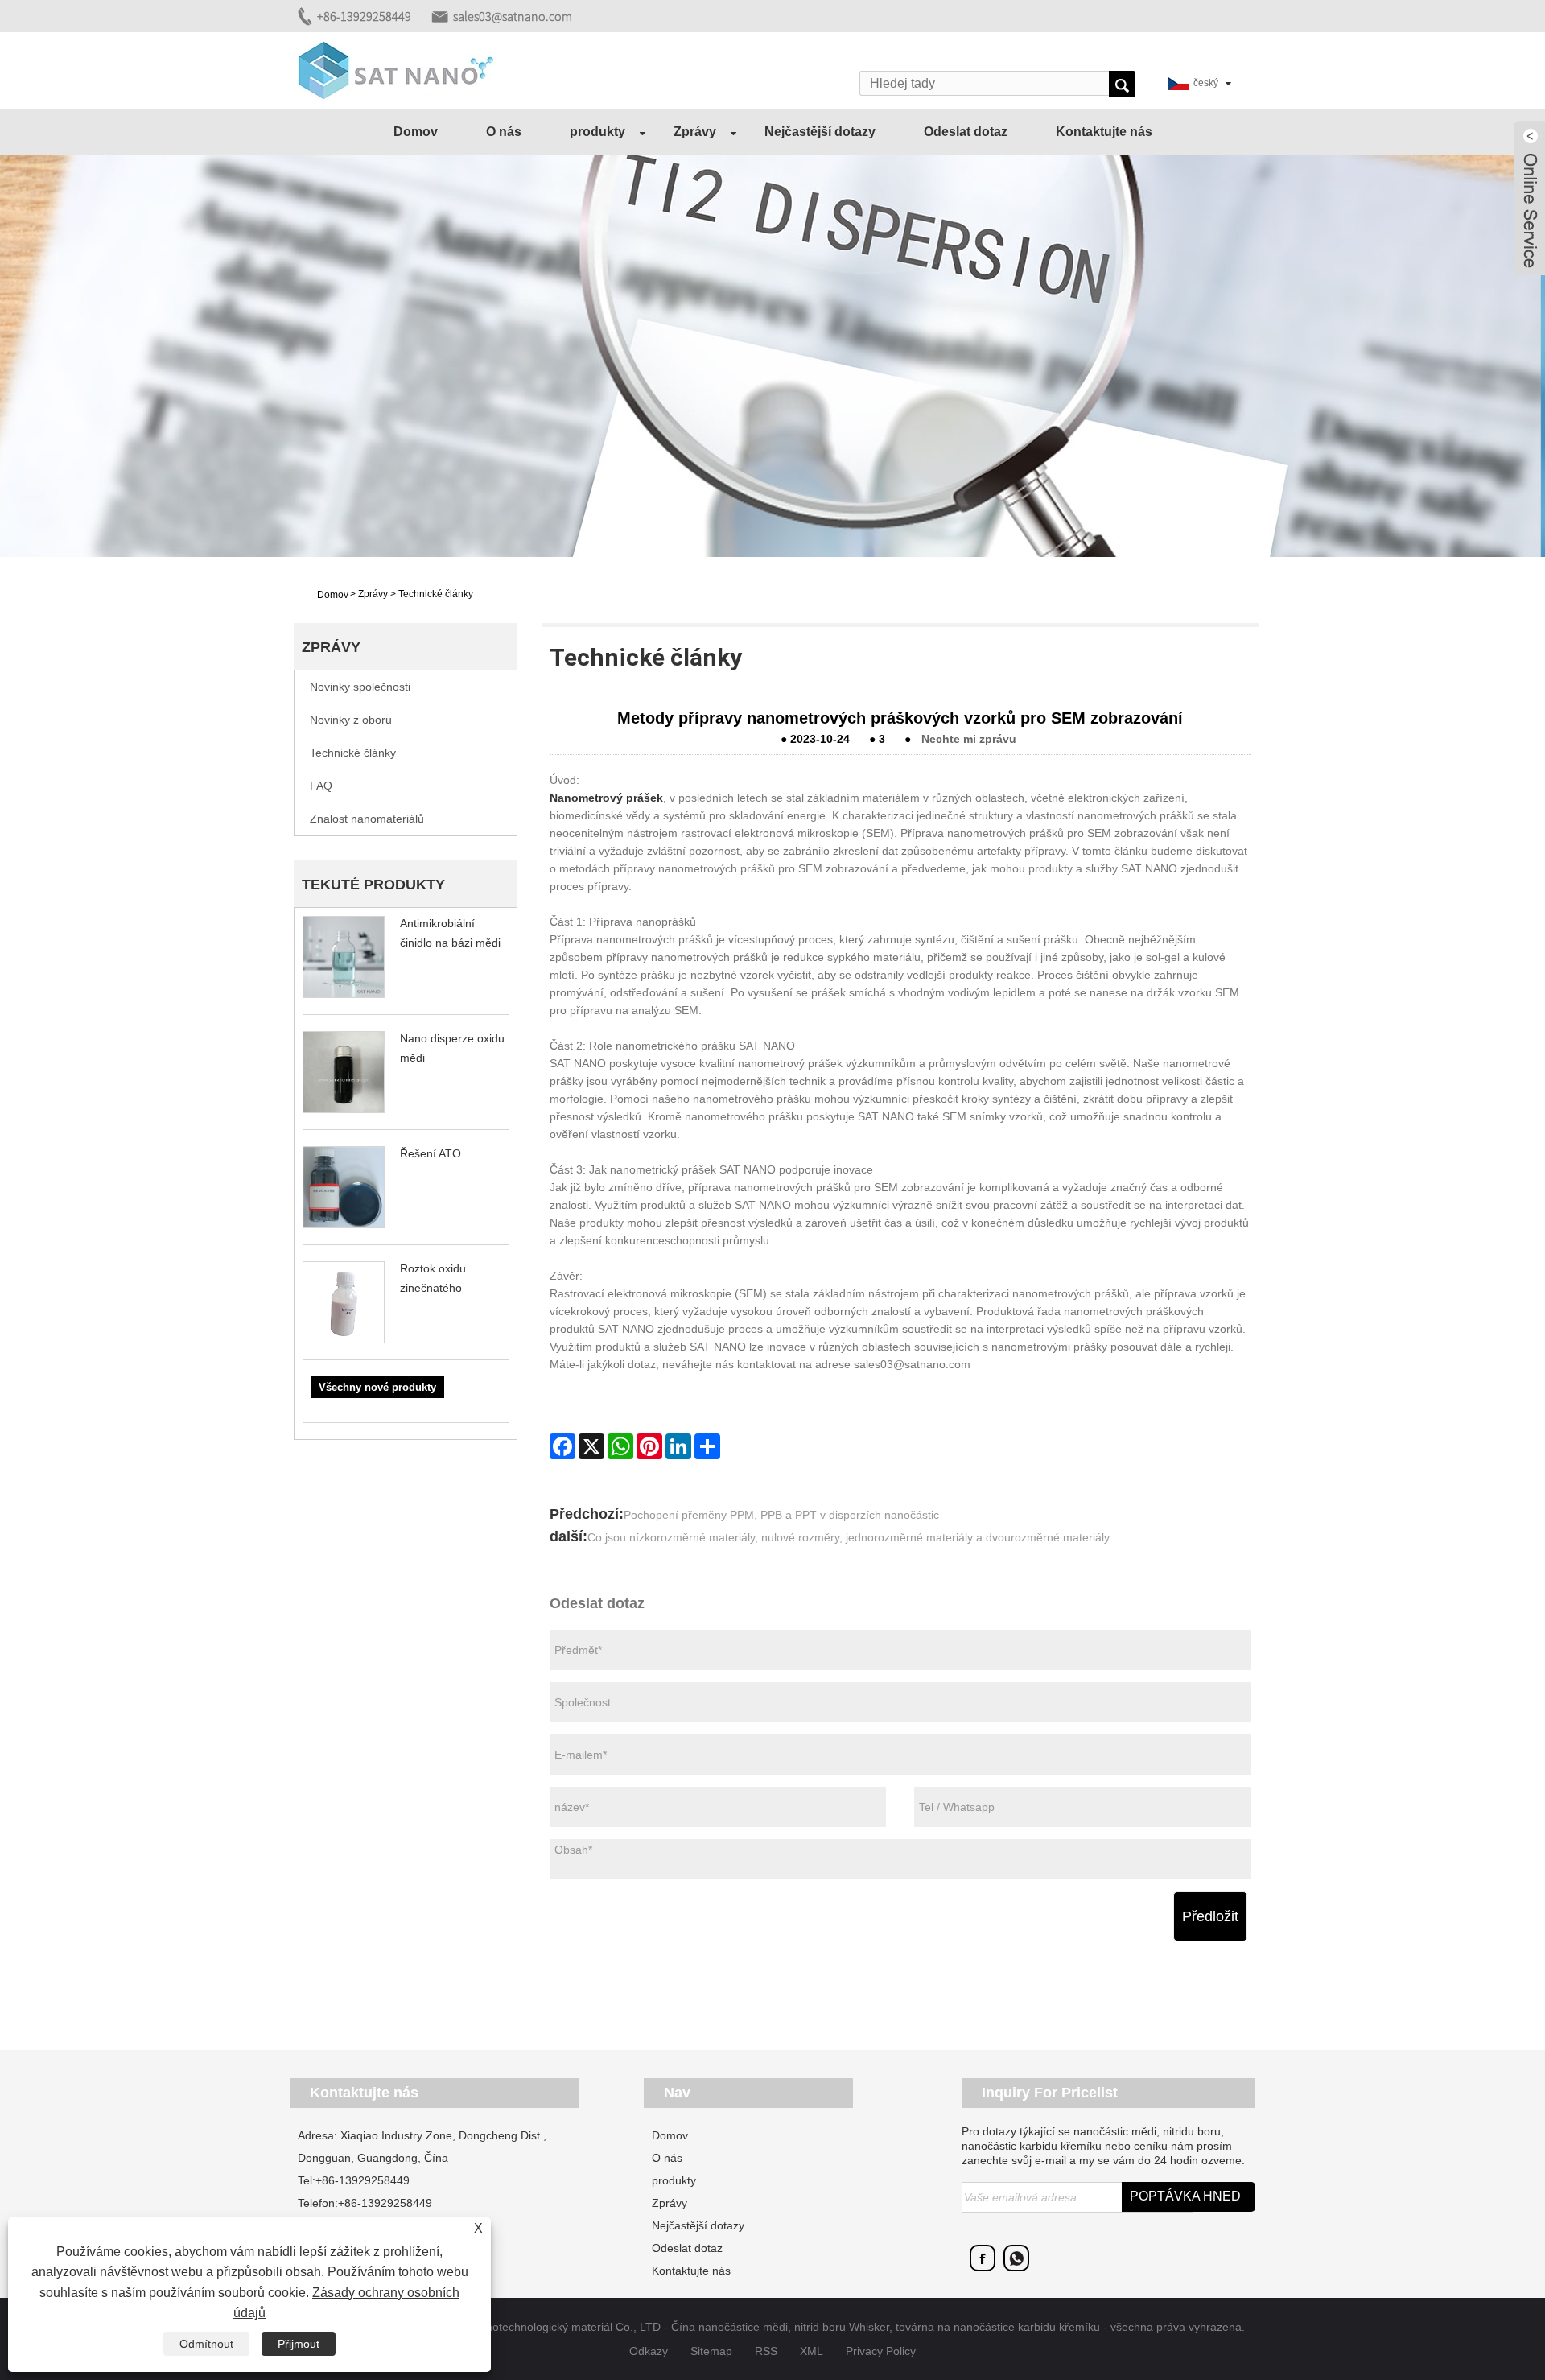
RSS (766, 2351)
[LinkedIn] (678, 1446)
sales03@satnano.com (513, 16)
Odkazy (649, 2351)
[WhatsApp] (620, 1446)
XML (812, 2351)
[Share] (707, 1446)
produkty (597, 132)
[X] (591, 1446)
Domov (416, 132)
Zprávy (695, 132)
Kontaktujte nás (1104, 132)
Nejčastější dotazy (820, 132)
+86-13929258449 (364, 16)
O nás (504, 132)
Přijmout (299, 2344)
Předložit (1210, 1916)
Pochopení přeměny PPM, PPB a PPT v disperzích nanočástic (781, 1515)
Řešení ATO (431, 1153)
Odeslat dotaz (966, 132)
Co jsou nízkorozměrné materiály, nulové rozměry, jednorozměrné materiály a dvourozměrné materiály (849, 1537)
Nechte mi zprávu (969, 739)
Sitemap (711, 2351)
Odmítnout (206, 2344)
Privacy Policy (881, 2351)
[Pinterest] (649, 1446)
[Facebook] (562, 1446)
